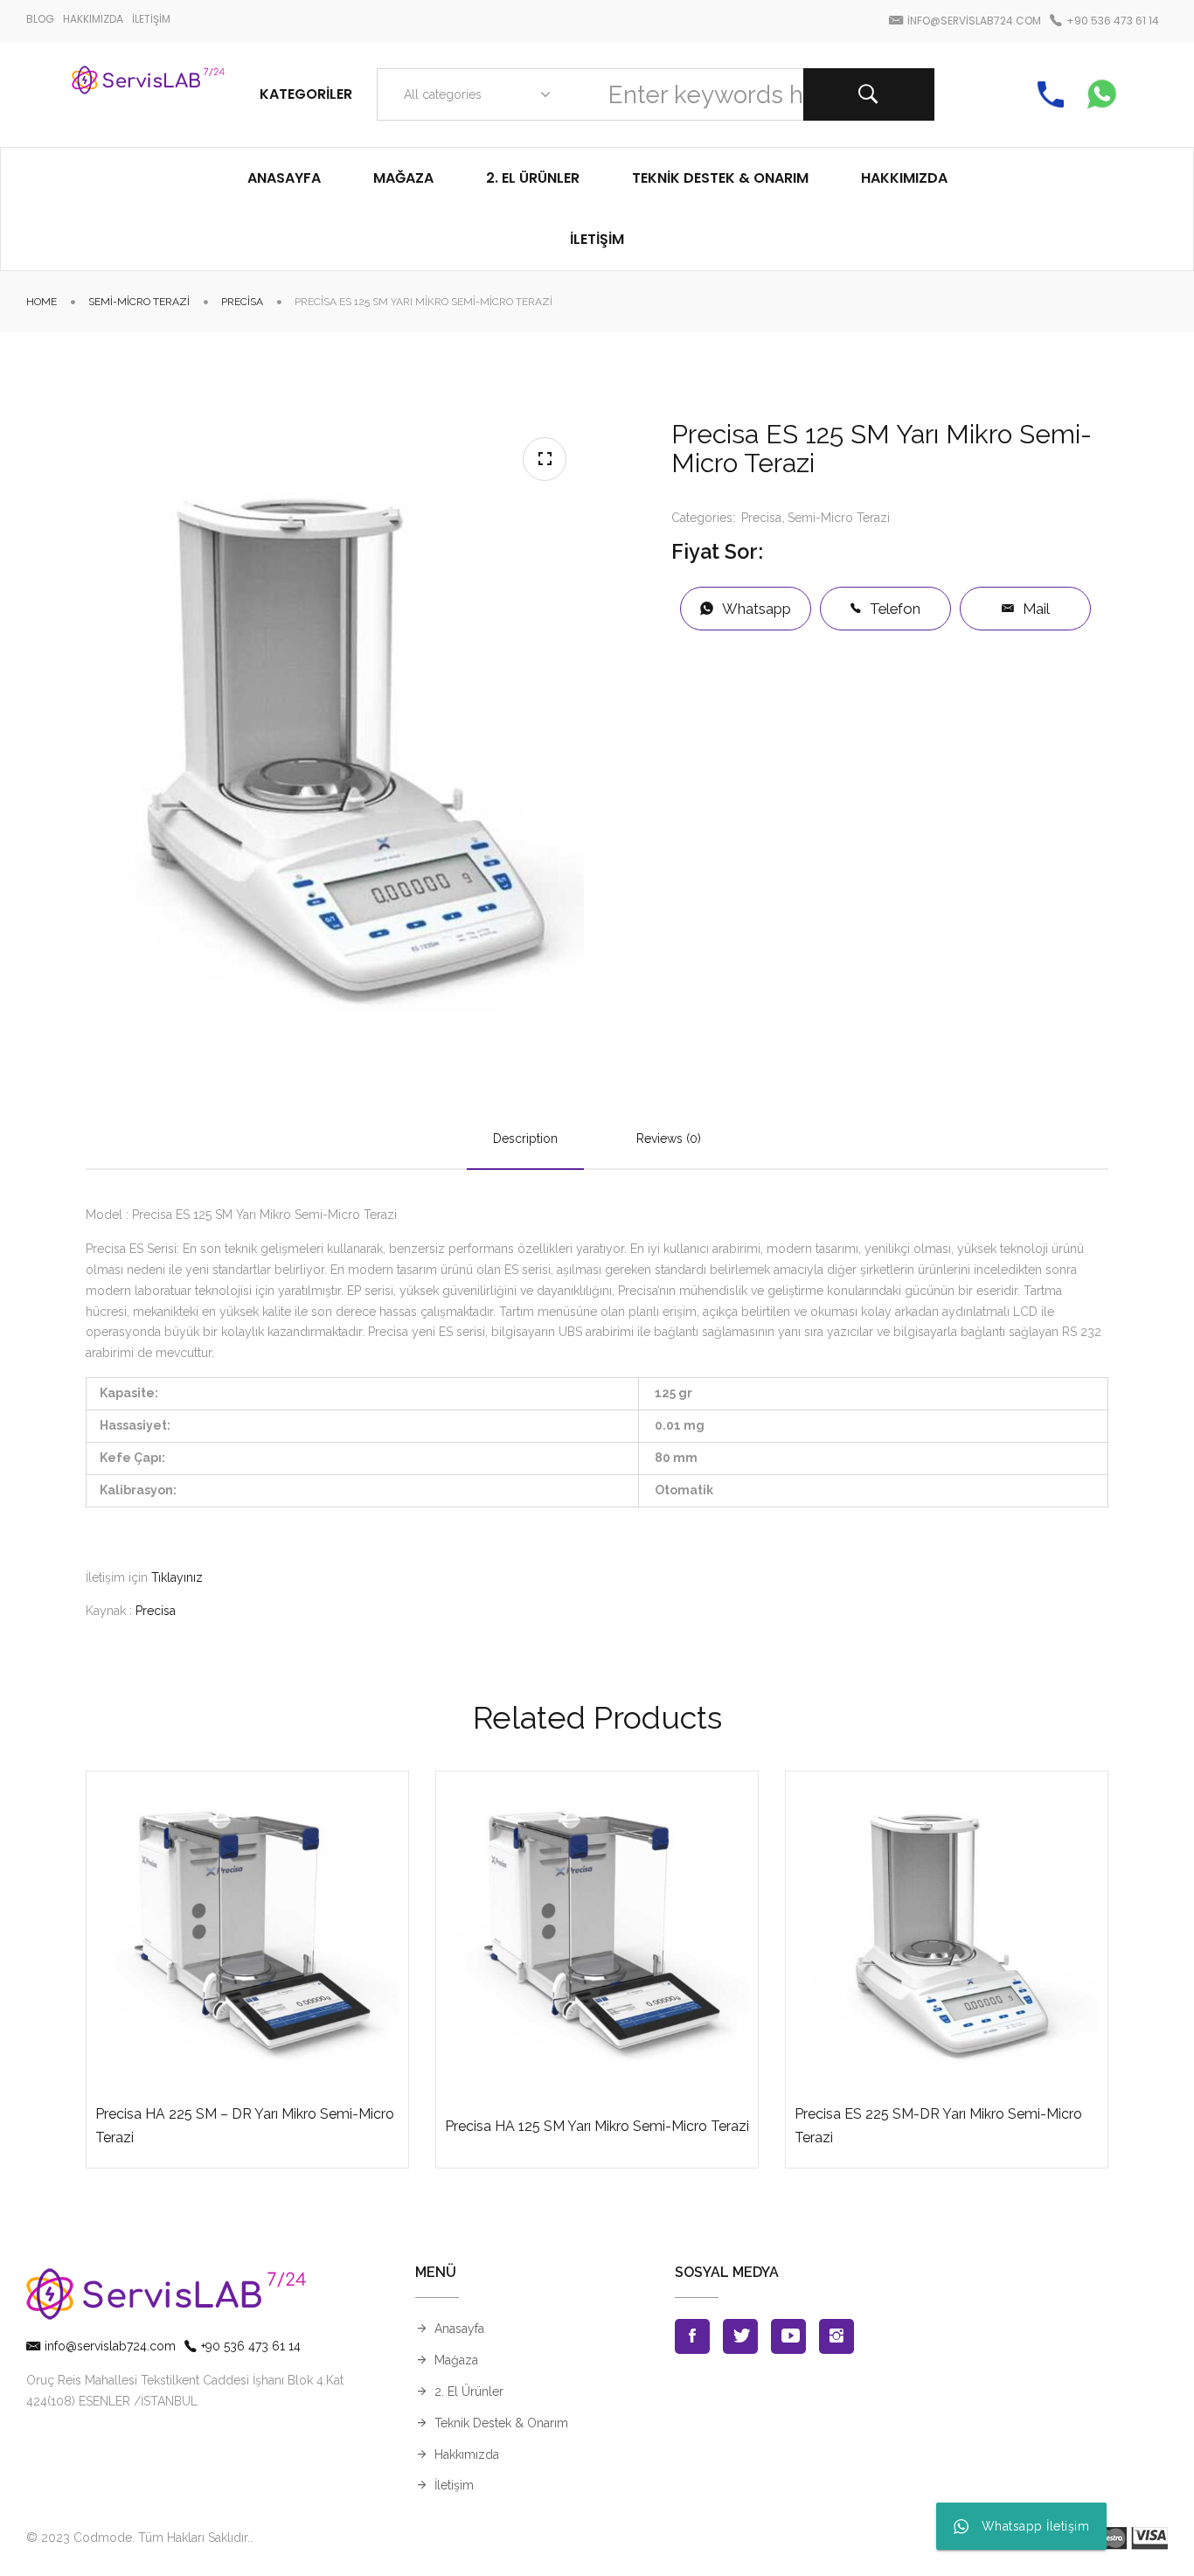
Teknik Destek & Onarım (501, 2423)
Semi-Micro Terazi (139, 302)
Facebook (692, 2336)
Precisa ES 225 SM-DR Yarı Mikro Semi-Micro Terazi (938, 2126)
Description (525, 1138)
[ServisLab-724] (148, 94)
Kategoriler (306, 94)
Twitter (740, 2336)
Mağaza (456, 2360)
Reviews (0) (669, 1138)
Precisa (242, 302)
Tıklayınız (177, 1577)
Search (869, 94)
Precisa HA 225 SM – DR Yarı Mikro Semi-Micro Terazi (245, 2126)
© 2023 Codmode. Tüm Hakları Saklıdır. (138, 2538)
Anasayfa (459, 2329)
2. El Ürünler (469, 2392)
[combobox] (473, 94)
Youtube (788, 2336)
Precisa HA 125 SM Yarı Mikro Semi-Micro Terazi (597, 2126)
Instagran (836, 2336)
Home (42, 302)
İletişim (454, 2485)
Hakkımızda (467, 2454)
